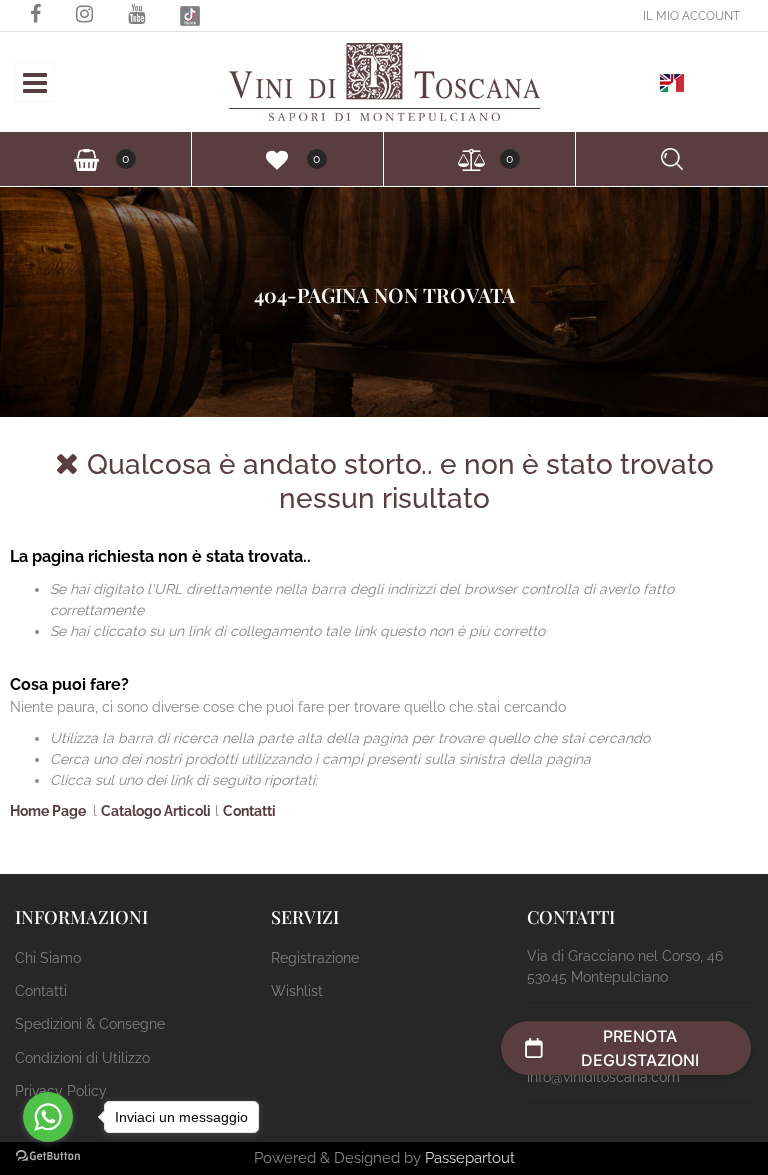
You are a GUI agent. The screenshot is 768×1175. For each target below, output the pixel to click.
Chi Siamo (48, 958)
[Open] (35, 88)
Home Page (49, 811)
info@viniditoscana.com (603, 1077)
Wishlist (297, 991)
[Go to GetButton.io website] (48, 1155)
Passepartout (470, 1158)
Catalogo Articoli (156, 811)
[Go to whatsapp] (48, 1117)
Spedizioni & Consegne (90, 1024)
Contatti (249, 811)
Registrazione (315, 958)
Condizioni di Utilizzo (82, 1058)
